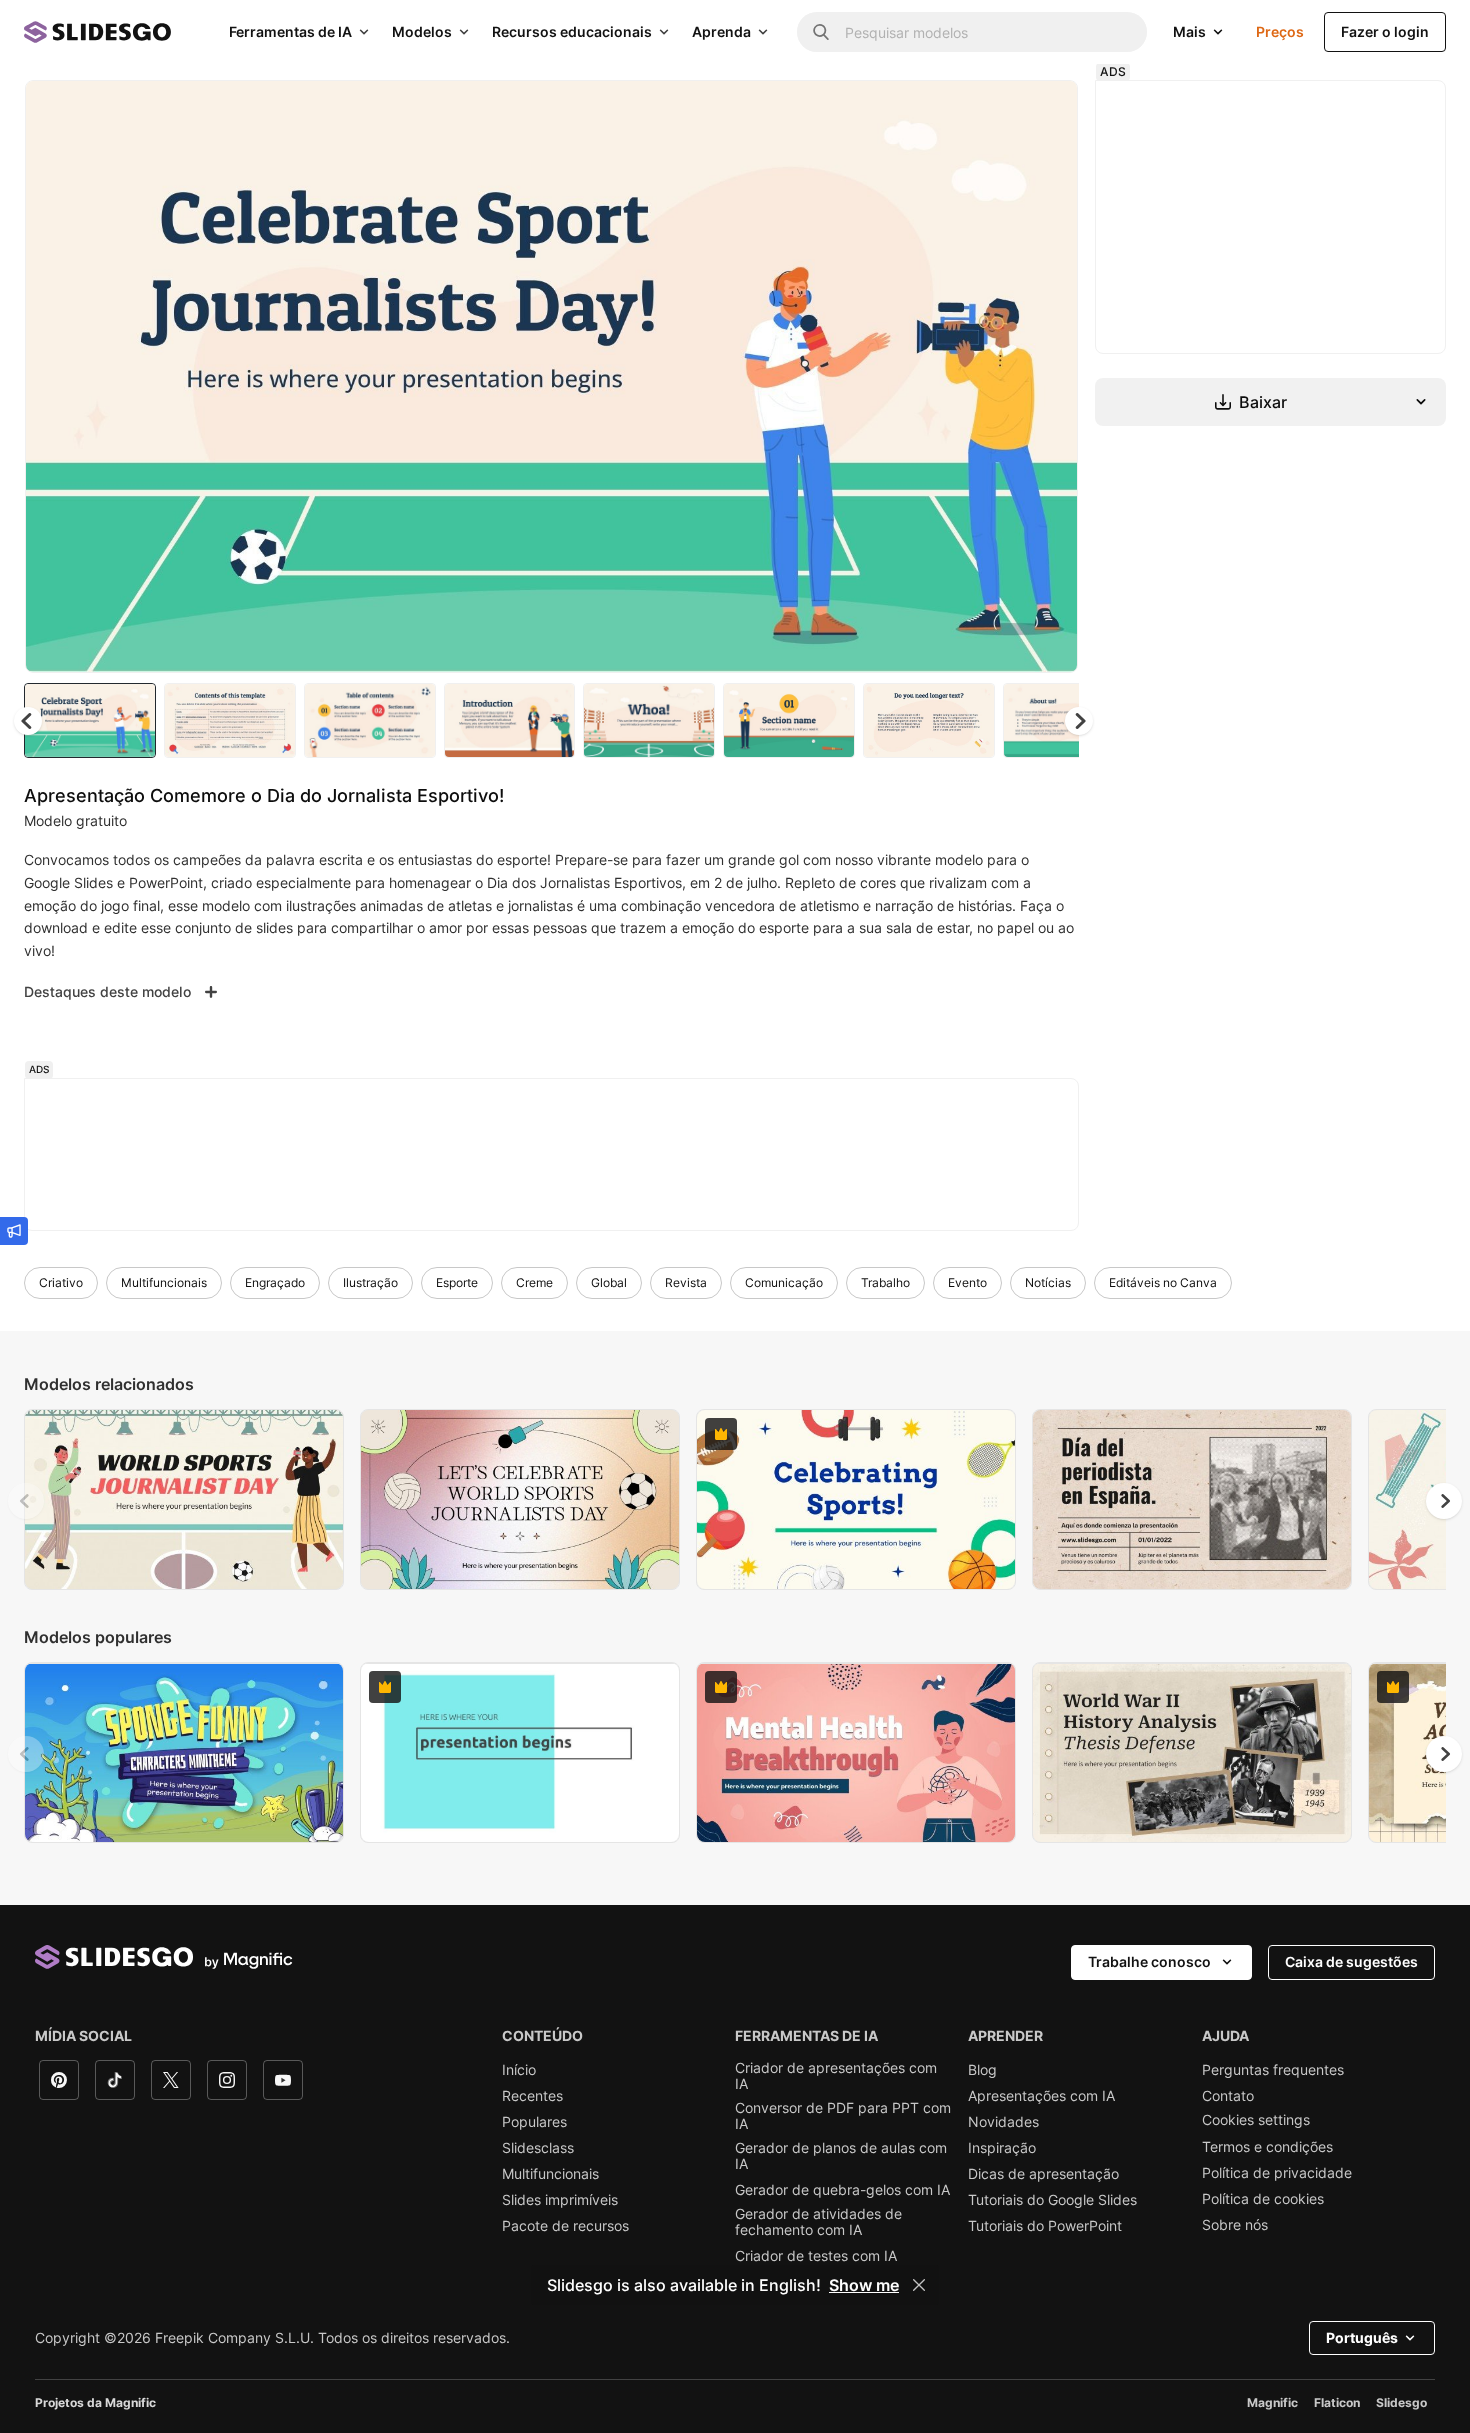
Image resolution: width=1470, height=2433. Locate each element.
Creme (534, 1282)
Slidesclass (538, 2148)
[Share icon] (1044, 112)
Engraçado (275, 1282)
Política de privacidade (1277, 2173)
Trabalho (885, 1282)
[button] (1079, 721)
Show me (864, 2285)
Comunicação (784, 1282)
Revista (686, 1282)
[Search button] (821, 32)
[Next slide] (1048, 377)
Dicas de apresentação (1043, 2174)
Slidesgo (1401, 2402)
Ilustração (370, 1282)
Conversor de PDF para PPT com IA (843, 2116)
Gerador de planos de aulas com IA (841, 2156)
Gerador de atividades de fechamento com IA (818, 2222)
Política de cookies (1263, 2199)
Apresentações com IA (1041, 2096)
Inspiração (1002, 2148)
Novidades (1003, 2122)
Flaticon (1337, 2402)
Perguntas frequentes (1273, 2070)
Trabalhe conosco (1149, 1961)
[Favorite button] (992, 112)
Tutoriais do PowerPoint (1045, 2226)
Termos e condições (1267, 2147)
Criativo (61, 1282)
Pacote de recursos (565, 2226)
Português (1362, 2337)
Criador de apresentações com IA (836, 2076)
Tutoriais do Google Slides (1052, 2200)
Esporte (457, 1282)
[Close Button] (919, 2285)
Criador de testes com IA (816, 2256)
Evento (967, 1282)
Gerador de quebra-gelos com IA (842, 2190)
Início (519, 2070)
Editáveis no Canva (1163, 1282)
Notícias (1048, 1282)
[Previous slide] (26, 1501)
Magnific (1272, 2402)
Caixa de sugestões (1351, 1961)
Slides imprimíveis (560, 2200)
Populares (534, 2122)
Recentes (532, 2096)
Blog (982, 2070)
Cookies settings (1256, 2120)
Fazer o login (1385, 31)
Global (609, 1282)
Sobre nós (1235, 2225)
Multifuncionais (164, 1282)
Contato (1228, 2096)
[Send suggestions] (14, 1231)
